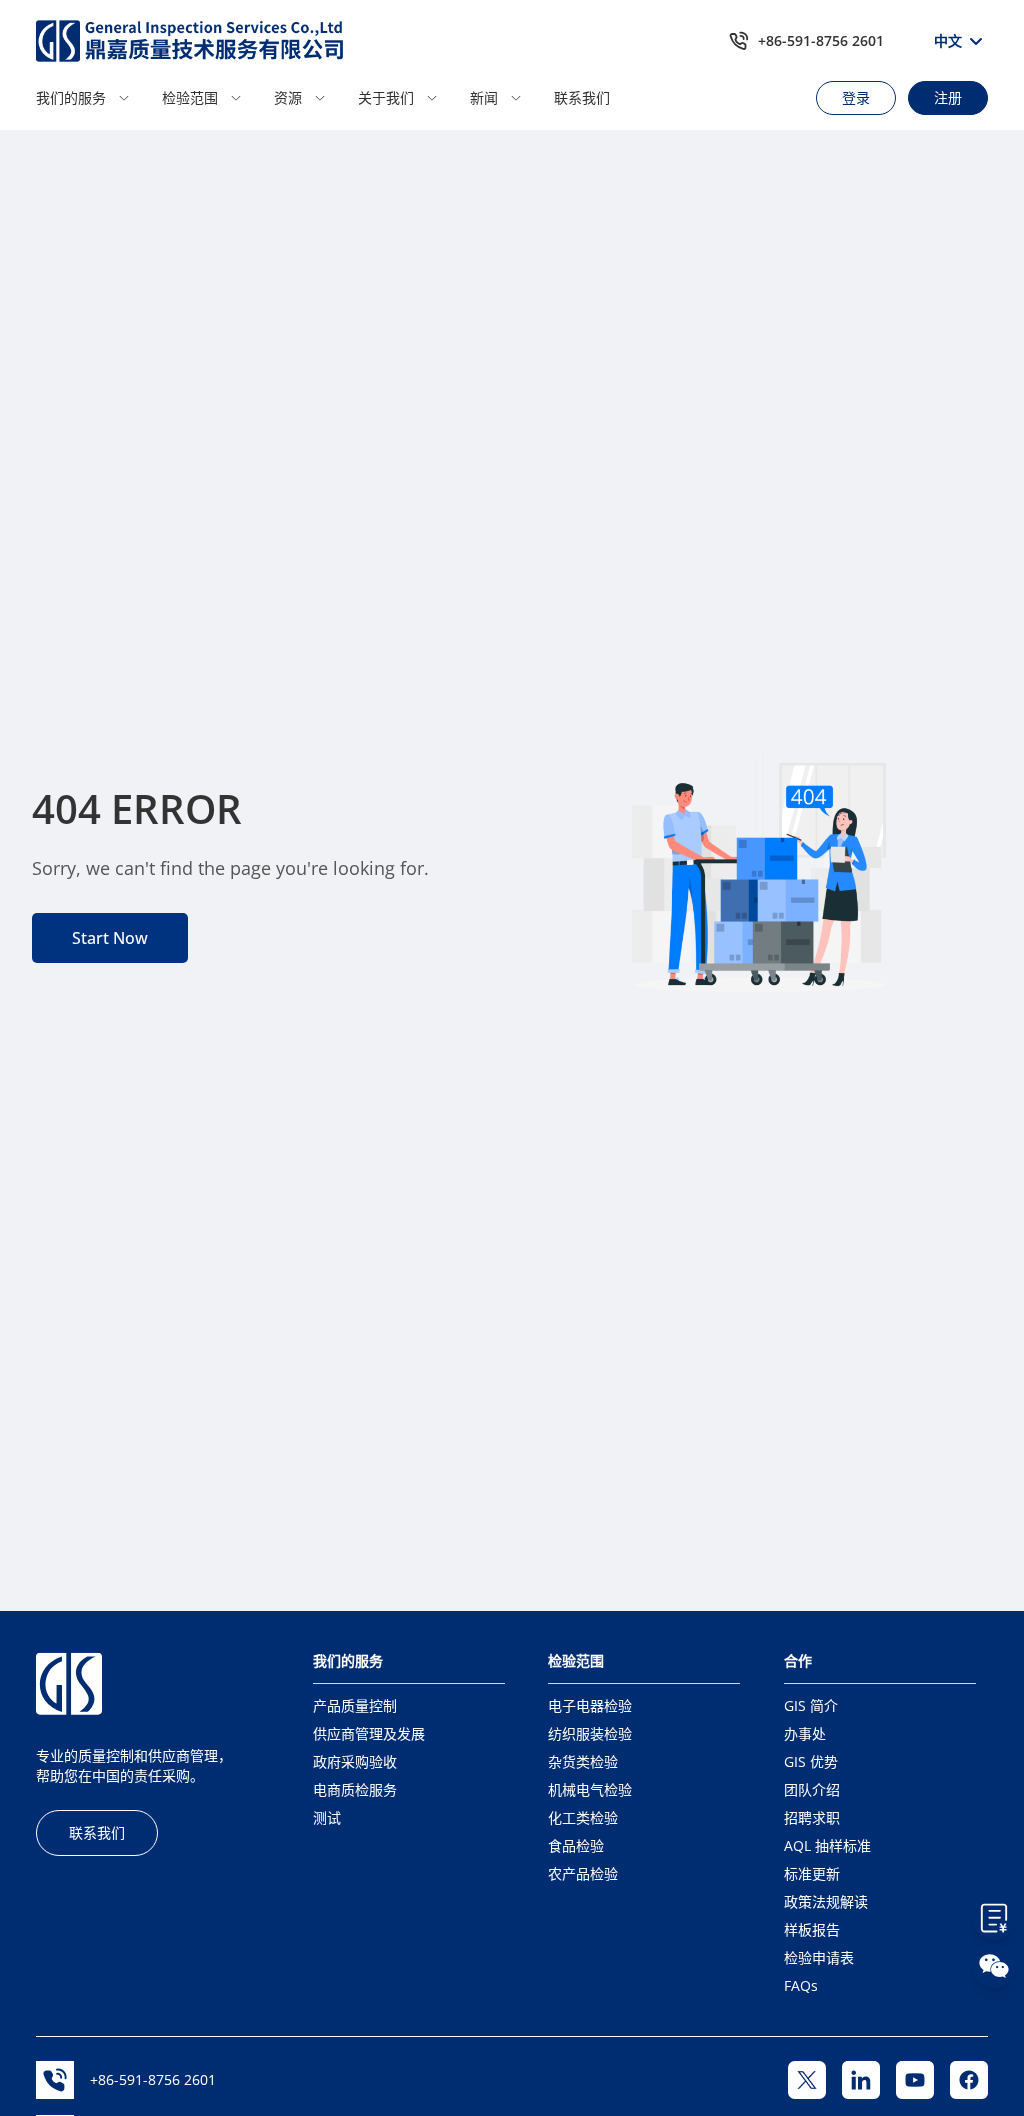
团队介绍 (812, 1789)
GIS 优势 (811, 1761)
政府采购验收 (355, 1761)
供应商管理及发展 (369, 1733)
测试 (327, 1817)
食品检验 (576, 1845)
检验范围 (190, 97)
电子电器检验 (590, 1705)
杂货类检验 (583, 1761)
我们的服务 (71, 97)
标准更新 (812, 1873)
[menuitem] (93, 98)
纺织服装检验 (590, 1733)
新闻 (484, 97)
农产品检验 (583, 1873)
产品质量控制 (355, 1705)
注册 (948, 97)
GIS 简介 (811, 1705)
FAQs (801, 1985)
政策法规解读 (826, 1901)
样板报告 (812, 1929)
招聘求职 (812, 1817)
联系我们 (582, 97)
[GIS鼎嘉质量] (190, 41)
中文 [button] (948, 40)
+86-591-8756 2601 (821, 40)
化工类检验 (583, 1817)
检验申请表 (819, 1957)
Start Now (110, 938)
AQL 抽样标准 (827, 1845)
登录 (856, 97)
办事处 (805, 1733)
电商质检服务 (355, 1789)
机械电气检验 (590, 1789)
